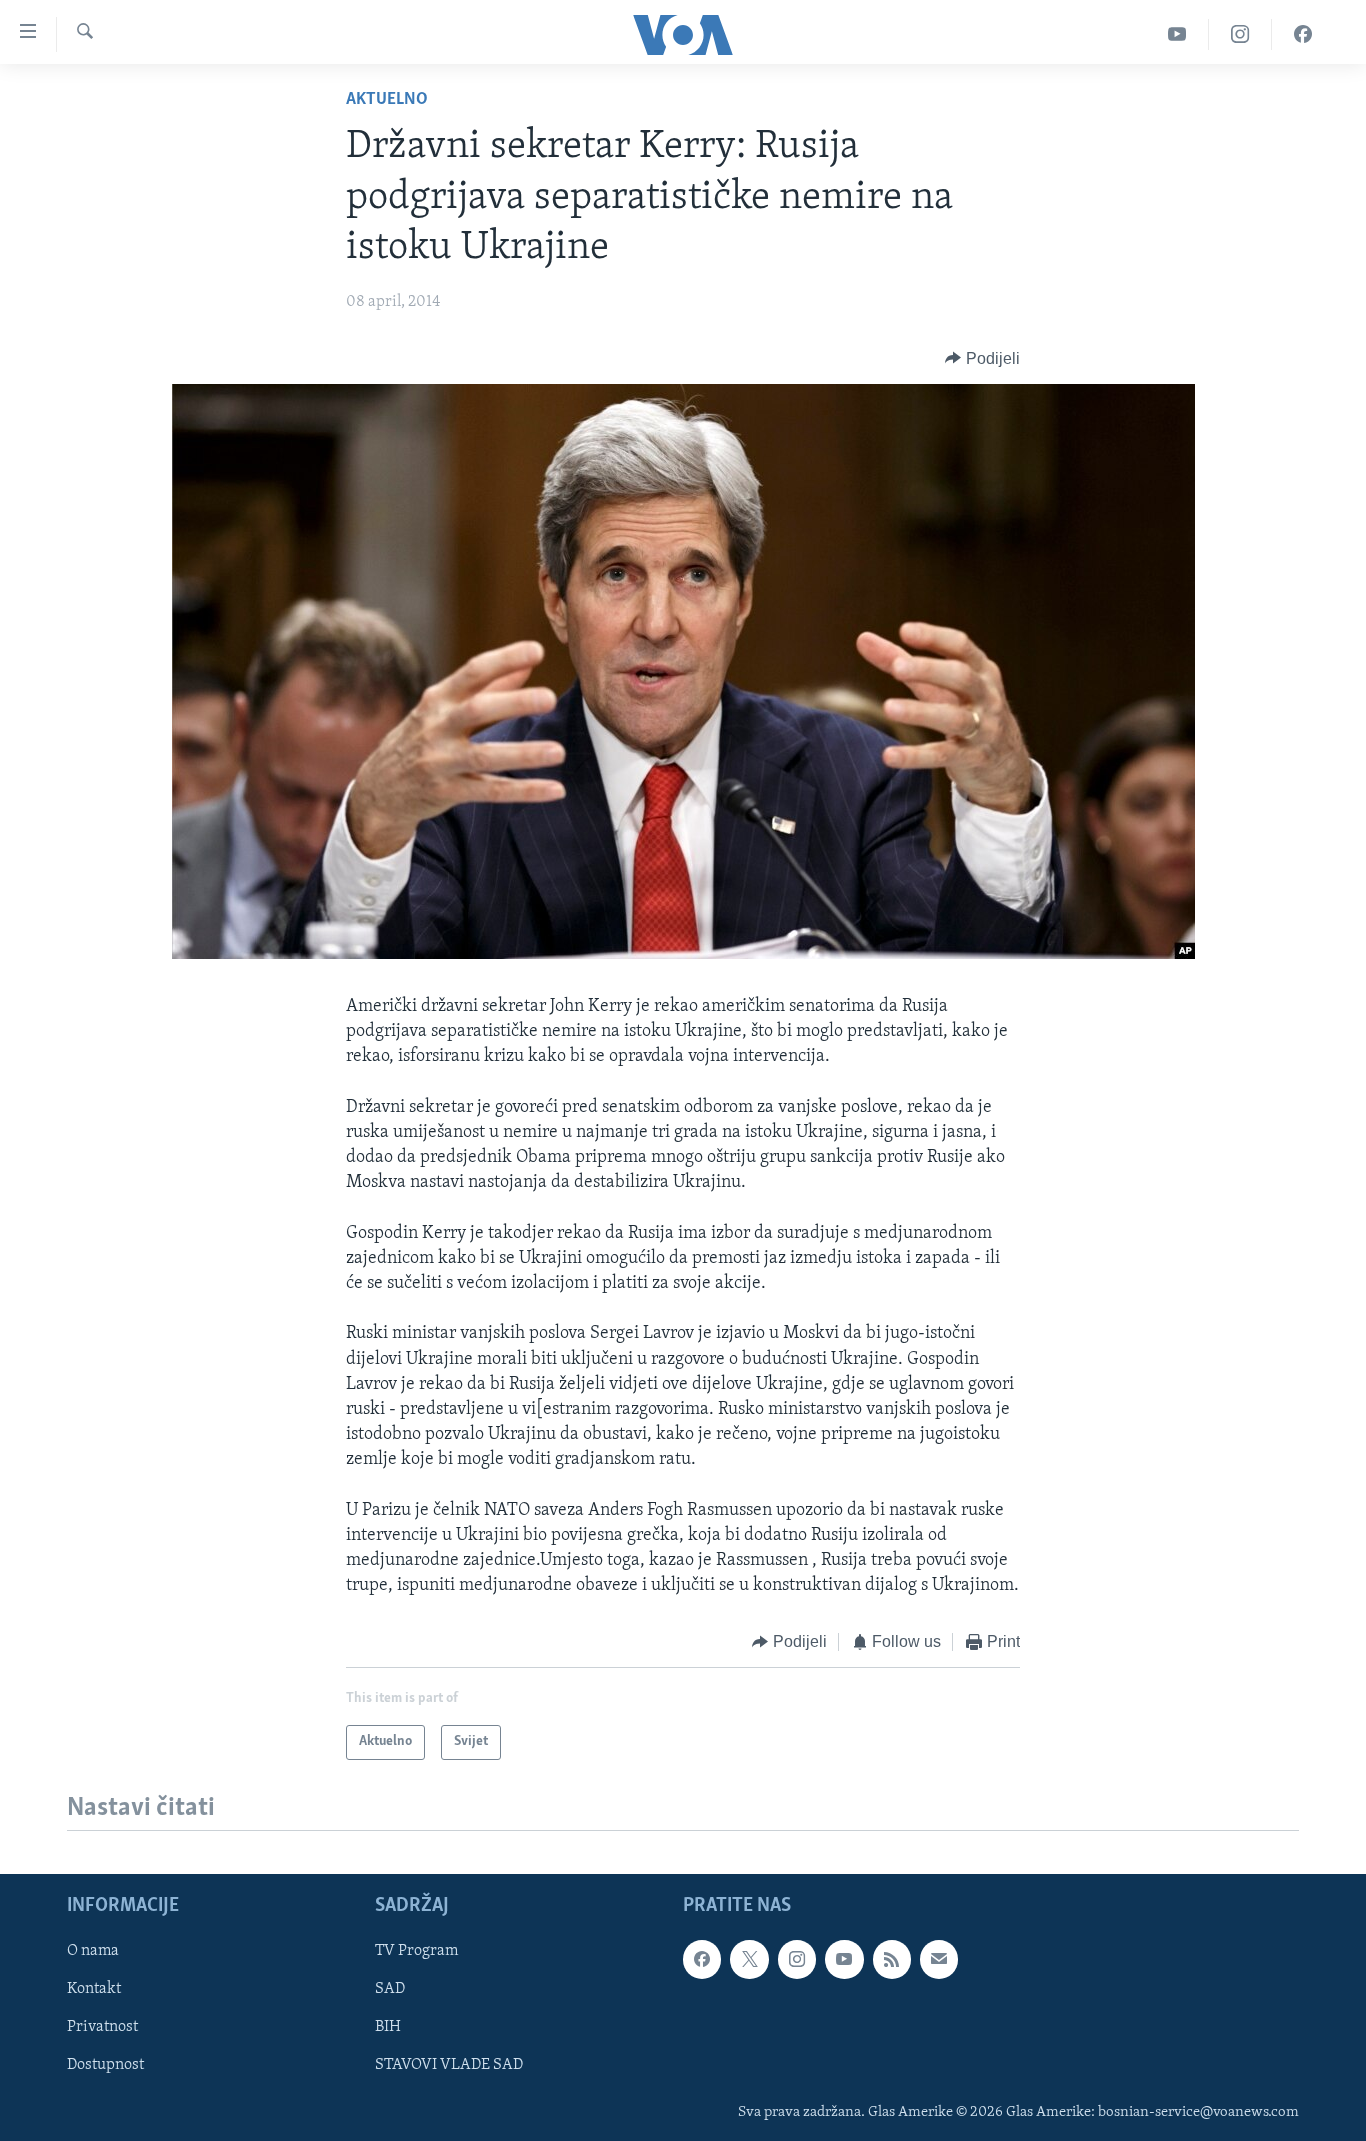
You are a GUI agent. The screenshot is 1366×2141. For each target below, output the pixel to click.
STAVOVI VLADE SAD (449, 2065)
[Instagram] (1240, 34)
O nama (93, 1951)
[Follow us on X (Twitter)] (749, 1959)
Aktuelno (387, 100)
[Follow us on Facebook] (702, 1959)
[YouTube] (1177, 34)
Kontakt (94, 1989)
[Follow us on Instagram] (797, 1959)
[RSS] (892, 1959)
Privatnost (102, 2027)
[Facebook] (1303, 34)
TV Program (416, 1951)
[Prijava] (939, 1959)
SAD (390, 1989)
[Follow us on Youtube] (844, 1959)
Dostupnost (105, 2065)
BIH (388, 2027)
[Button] (982, 359)
